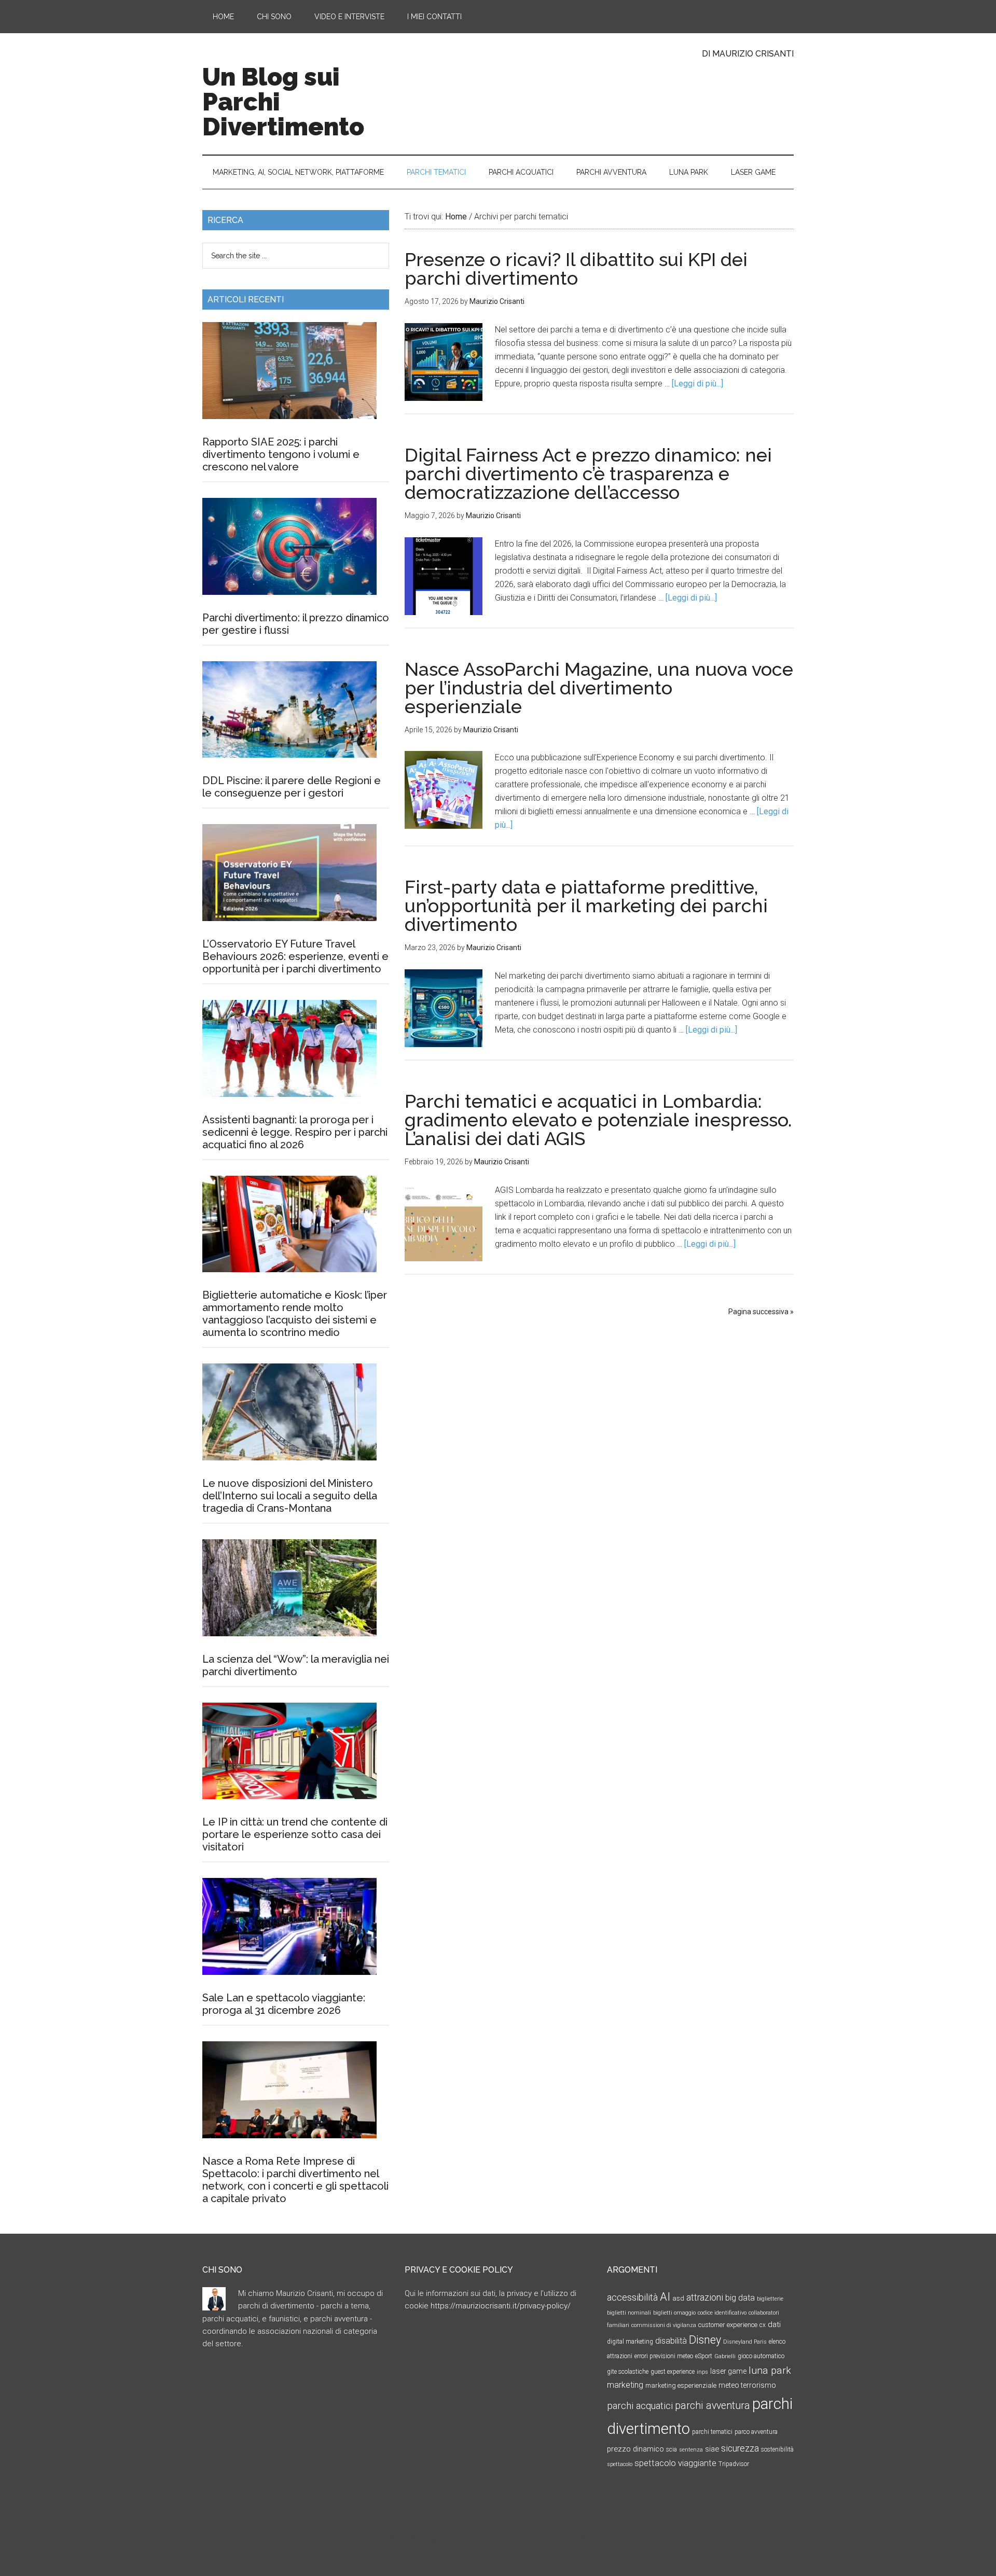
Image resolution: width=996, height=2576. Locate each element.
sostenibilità (777, 2449)
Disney (705, 2340)
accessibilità (632, 2297)
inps (702, 2372)
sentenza (691, 2450)
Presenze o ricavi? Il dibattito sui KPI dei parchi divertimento (576, 269)
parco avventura (756, 2432)
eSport (704, 2356)
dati (774, 2324)
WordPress (596, 2539)
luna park (770, 2370)
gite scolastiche (628, 2372)
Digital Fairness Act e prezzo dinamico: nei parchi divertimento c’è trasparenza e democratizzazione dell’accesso (588, 474)
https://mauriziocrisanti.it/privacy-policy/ (501, 2306)
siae (712, 2449)
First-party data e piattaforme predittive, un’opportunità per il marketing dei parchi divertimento (586, 906)
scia (672, 2449)
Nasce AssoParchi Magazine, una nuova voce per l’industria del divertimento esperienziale (599, 688)
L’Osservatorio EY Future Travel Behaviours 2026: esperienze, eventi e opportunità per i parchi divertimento (295, 956)
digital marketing (630, 2342)
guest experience (673, 2372)
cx (763, 2325)
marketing (625, 2385)
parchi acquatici (640, 2406)
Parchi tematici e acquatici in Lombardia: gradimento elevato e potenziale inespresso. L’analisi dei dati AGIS (598, 1120)
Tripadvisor (734, 2464)
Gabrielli (725, 2356)
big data (740, 2298)
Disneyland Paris (745, 2342)
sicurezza (740, 2448)
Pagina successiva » (761, 1312)
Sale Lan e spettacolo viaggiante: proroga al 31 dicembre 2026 (284, 2004)
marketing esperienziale (681, 2385)
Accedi (632, 2539)
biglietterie (770, 2299)
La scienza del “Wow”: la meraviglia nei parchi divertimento (296, 1665)
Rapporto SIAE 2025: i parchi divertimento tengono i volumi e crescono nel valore (281, 454)
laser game (728, 2371)
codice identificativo (722, 2313)
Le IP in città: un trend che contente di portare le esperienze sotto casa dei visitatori (295, 1834)
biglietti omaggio (674, 2313)
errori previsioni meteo (664, 2356)
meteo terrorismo (747, 2385)
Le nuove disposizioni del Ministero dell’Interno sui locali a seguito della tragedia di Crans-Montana (290, 1496)
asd (678, 2298)
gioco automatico (761, 2356)
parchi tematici (712, 2432)
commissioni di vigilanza (664, 2325)
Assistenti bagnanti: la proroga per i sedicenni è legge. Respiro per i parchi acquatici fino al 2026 (295, 1132)
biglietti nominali (629, 2313)
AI (665, 2296)
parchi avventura (713, 2406)
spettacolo (620, 2464)
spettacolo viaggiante (675, 2463)
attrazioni (705, 2297)
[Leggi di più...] (697, 384)
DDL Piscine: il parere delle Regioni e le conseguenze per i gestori (292, 787)
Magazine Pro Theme (457, 2539)
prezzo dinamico (635, 2449)
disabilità (671, 2341)
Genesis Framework (538, 2539)
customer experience (728, 2325)
